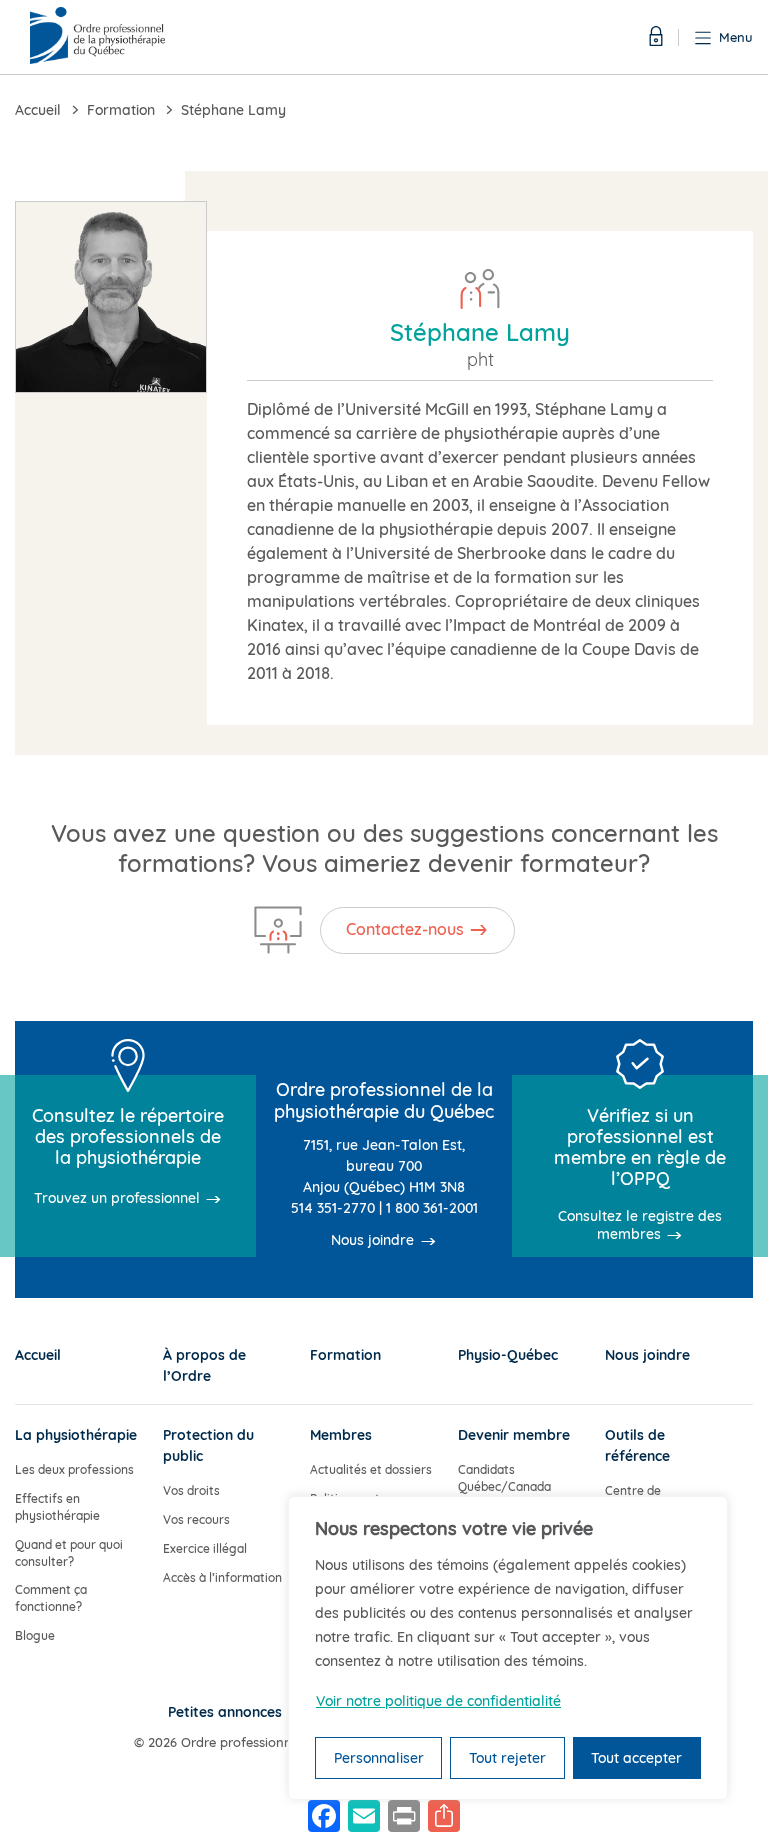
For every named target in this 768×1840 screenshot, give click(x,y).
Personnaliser (379, 1758)
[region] (508, 1648)
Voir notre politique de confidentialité (438, 1701)
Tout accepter (636, 1758)
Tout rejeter (507, 1758)
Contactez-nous (405, 929)
